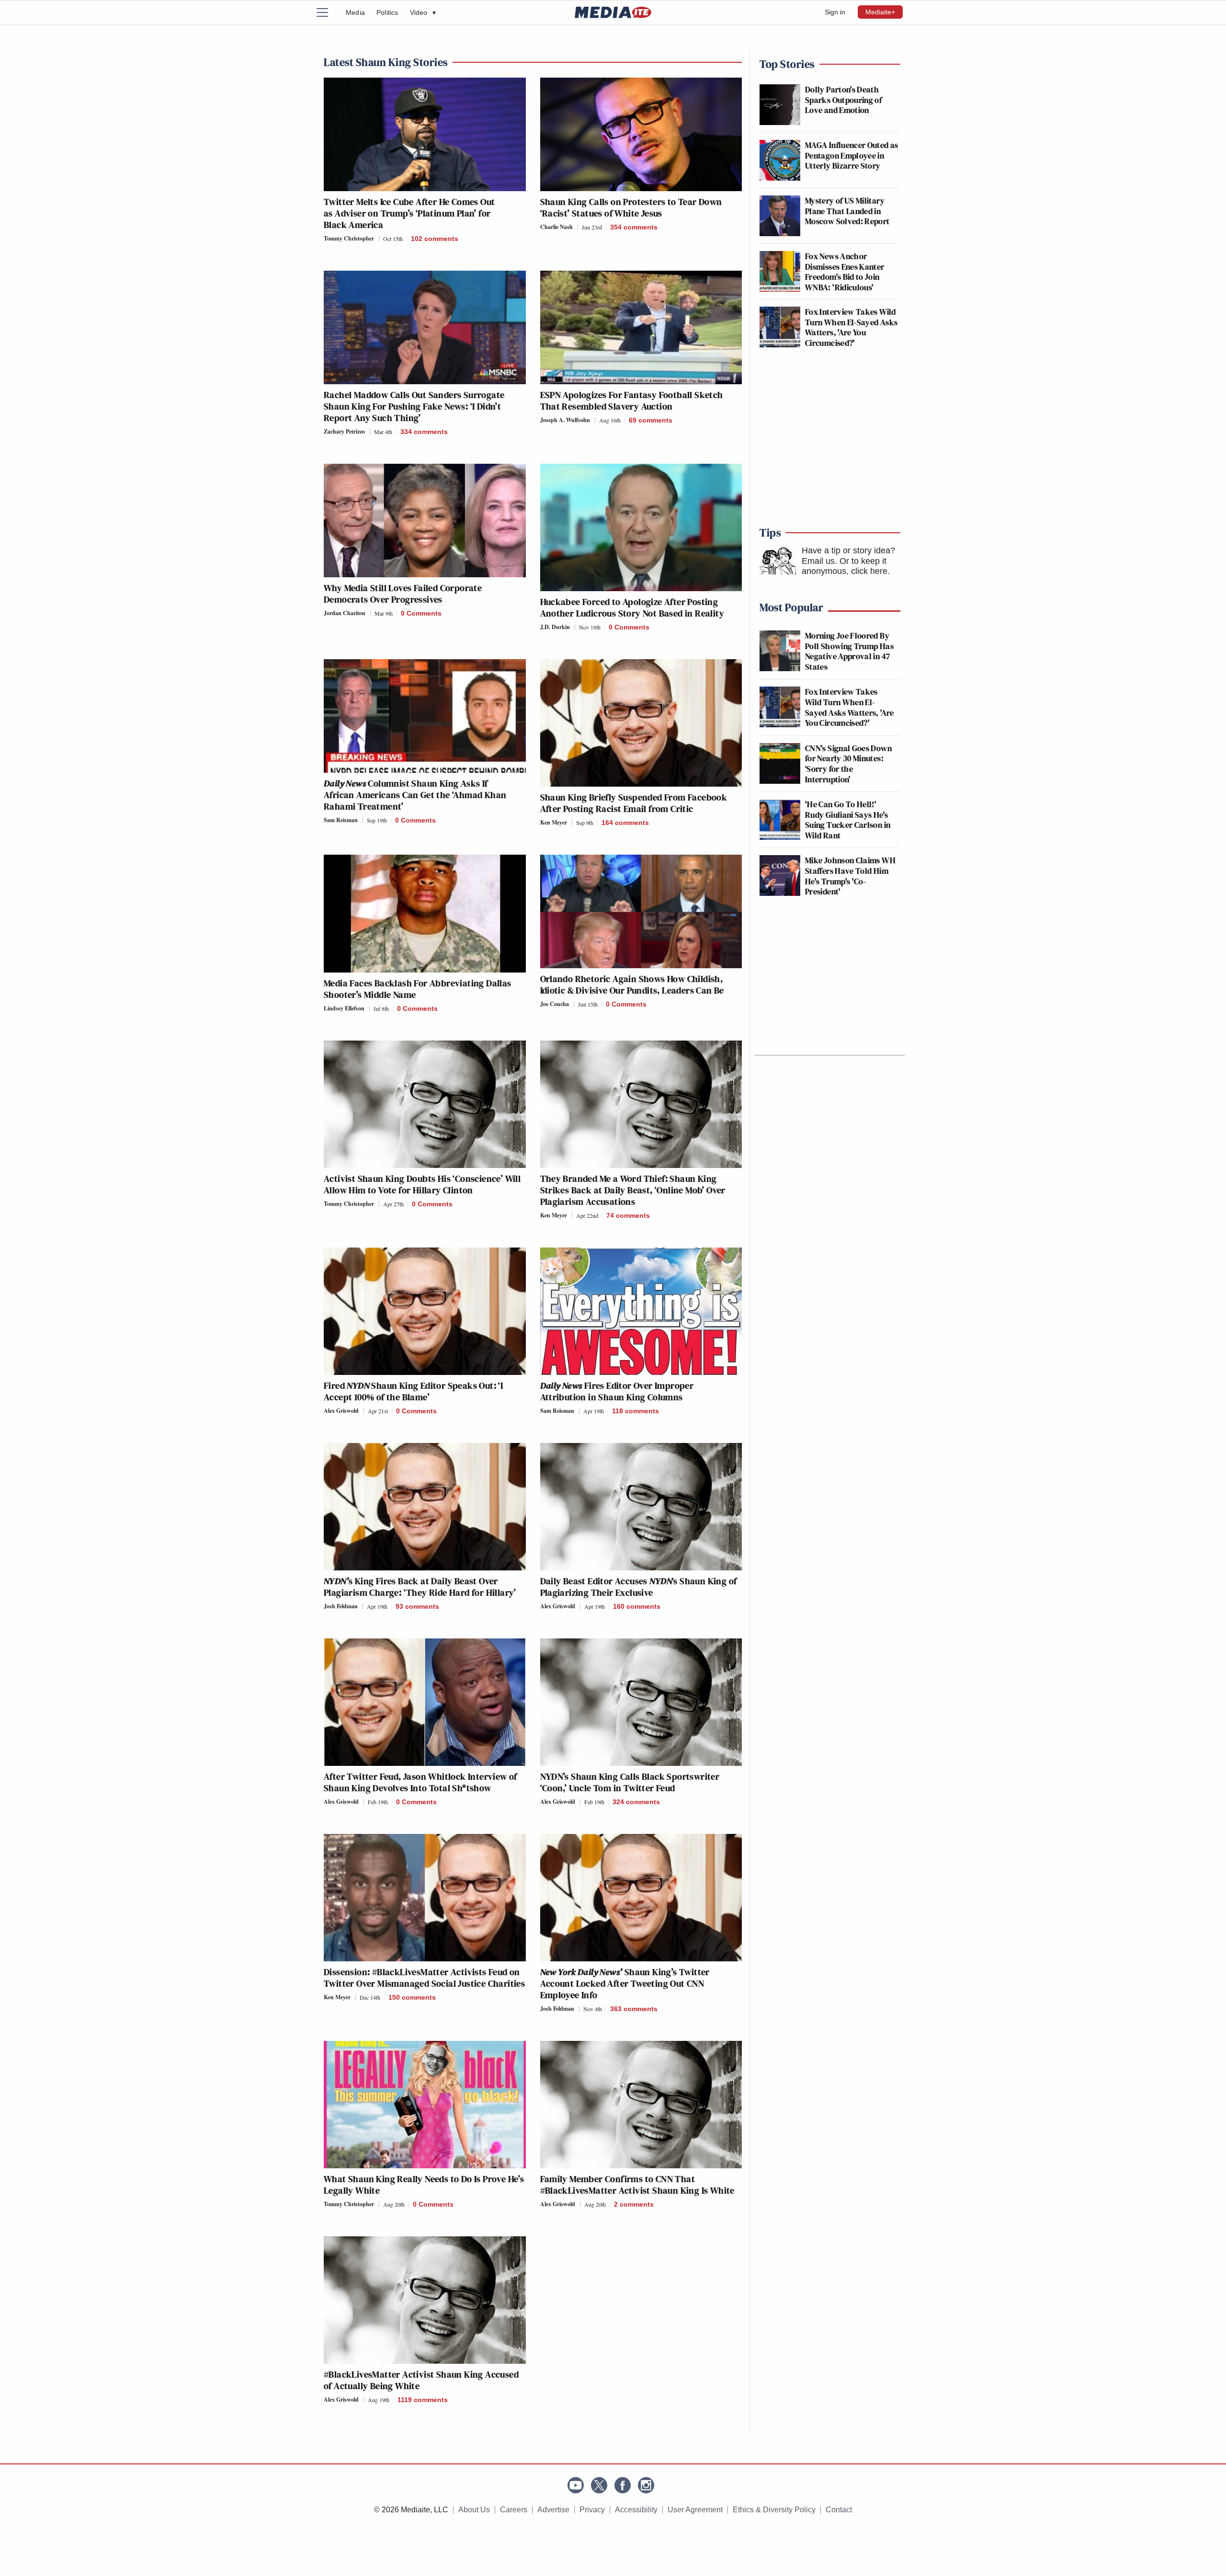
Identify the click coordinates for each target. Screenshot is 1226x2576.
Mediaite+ (880, 12)
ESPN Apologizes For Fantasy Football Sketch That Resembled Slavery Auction (632, 401)
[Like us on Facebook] (623, 2485)
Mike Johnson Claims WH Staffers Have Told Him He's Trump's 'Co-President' (850, 876)
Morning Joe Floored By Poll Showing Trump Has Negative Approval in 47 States (849, 651)
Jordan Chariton (345, 613)
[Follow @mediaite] (599, 2485)
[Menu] (328, 12)
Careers (514, 2510)
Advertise (553, 2510)
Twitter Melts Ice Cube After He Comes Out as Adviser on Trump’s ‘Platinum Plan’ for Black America (409, 213)
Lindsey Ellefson (344, 1008)
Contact (839, 2510)
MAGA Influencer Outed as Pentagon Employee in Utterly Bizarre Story (852, 155)
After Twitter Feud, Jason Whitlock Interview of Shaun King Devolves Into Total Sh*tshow (420, 1782)
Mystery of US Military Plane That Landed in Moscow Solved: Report (847, 211)
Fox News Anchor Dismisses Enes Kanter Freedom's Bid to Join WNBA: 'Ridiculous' (845, 272)
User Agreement (695, 2510)
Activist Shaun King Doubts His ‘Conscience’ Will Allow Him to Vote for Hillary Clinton (422, 1184)
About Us (474, 2510)
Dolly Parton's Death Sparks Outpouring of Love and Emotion (843, 100)
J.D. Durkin (555, 627)
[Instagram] (646, 2485)
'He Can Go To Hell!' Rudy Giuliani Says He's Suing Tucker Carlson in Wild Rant (848, 820)
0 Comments (421, 613)
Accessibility (636, 2510)
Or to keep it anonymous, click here (845, 566)
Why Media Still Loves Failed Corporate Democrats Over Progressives (403, 594)
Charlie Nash (556, 227)
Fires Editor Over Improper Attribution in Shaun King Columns (617, 1391)
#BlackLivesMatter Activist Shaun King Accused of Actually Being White (421, 2380)
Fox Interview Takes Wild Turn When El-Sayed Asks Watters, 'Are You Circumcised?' (851, 327)
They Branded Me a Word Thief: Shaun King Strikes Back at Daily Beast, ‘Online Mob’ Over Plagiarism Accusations (633, 1190)
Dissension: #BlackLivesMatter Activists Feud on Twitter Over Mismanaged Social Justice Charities (424, 1978)
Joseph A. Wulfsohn (565, 420)
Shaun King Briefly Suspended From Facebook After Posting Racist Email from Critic (634, 803)
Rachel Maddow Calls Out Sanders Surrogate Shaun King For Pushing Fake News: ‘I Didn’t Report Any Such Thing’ (414, 406)
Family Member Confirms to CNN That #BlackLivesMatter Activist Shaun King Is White (637, 2185)
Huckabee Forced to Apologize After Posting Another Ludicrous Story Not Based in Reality (632, 607)
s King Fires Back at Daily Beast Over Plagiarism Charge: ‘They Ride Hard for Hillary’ (420, 1587)
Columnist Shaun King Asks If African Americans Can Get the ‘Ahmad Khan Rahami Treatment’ (415, 795)
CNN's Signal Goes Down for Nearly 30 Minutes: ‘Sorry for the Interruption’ (848, 764)
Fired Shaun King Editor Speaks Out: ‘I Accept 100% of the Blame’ (413, 1391)
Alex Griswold (341, 1411)
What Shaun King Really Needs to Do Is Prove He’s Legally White (424, 2185)
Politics (387, 12)
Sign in (835, 12)
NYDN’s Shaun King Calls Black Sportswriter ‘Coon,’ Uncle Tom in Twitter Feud (630, 1782)
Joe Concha (555, 1004)
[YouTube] (576, 2485)
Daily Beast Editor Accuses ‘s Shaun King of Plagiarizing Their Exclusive (639, 1587)
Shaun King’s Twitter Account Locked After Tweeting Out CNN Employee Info (625, 1983)
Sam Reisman (341, 820)
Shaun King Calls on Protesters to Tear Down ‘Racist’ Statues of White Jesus (631, 207)
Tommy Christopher (349, 238)
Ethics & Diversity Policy (774, 2510)
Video (423, 12)
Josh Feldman (341, 1606)
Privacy (592, 2510)
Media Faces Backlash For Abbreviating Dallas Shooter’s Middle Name (418, 989)
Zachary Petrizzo (344, 431)
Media (355, 12)
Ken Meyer (554, 822)
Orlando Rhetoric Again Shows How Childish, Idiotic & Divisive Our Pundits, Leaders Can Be (632, 985)
